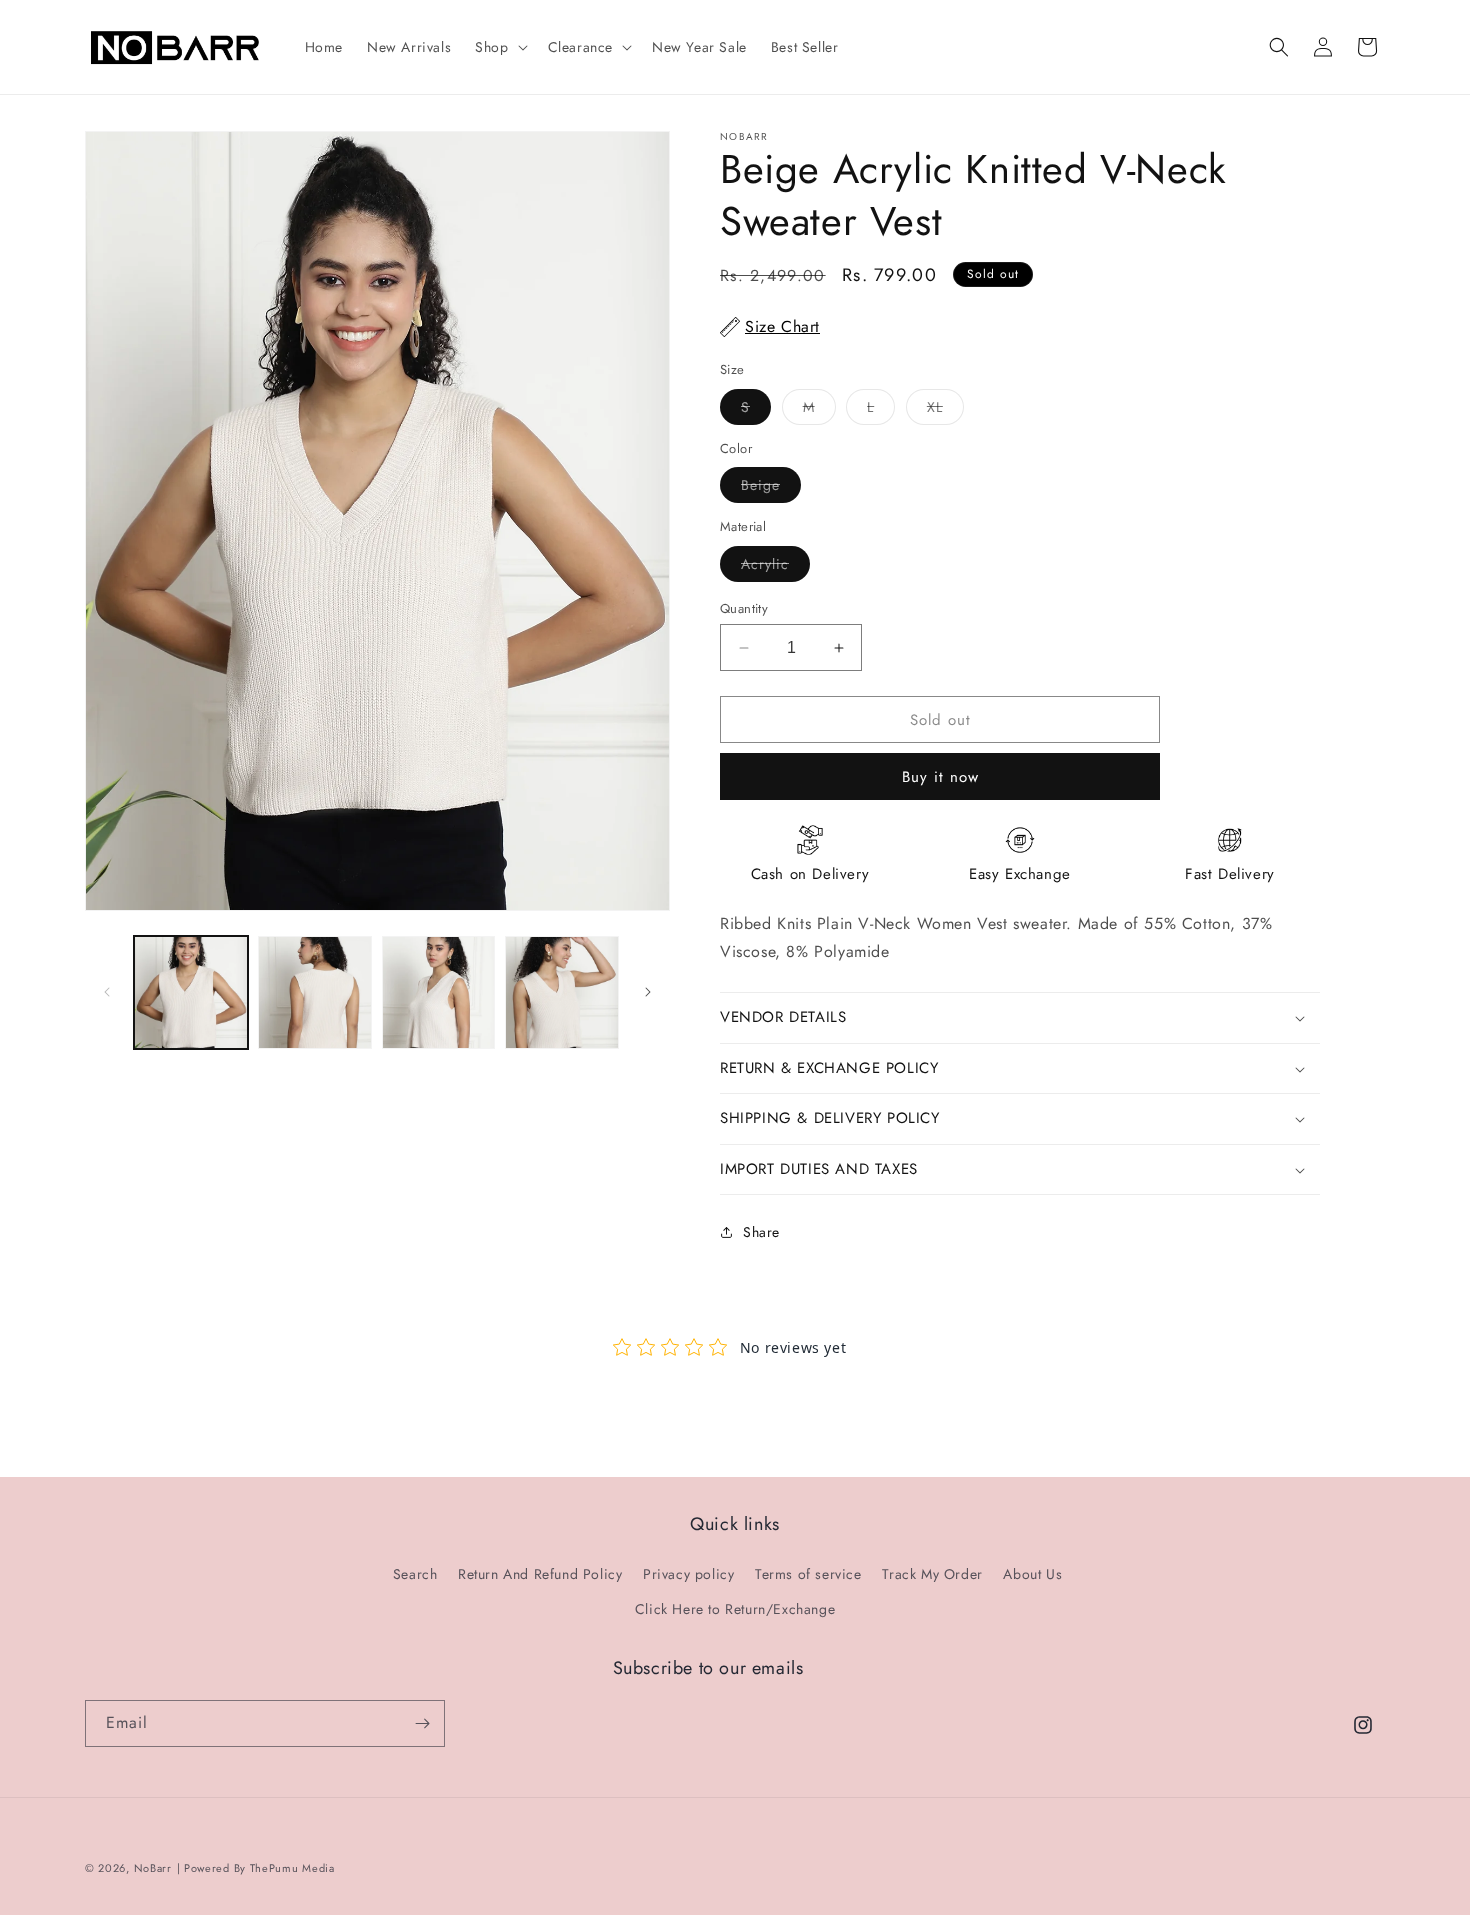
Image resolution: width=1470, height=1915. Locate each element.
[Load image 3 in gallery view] (439, 993)
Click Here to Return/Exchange (735, 1609)
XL (945, 410)
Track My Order (932, 1574)
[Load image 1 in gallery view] (191, 993)
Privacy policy (688, 1574)
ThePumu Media (292, 1868)
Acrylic (775, 567)
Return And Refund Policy (540, 1574)
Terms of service (808, 1574)
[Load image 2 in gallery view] (315, 993)
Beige (771, 488)
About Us (1032, 1574)
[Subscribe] (422, 1723)
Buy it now (940, 777)
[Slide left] (107, 992)
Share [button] (761, 1232)
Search (415, 1574)
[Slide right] (648, 992)
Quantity (744, 608)
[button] (499, 47)
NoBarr (153, 1868)
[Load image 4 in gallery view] (562, 993)
